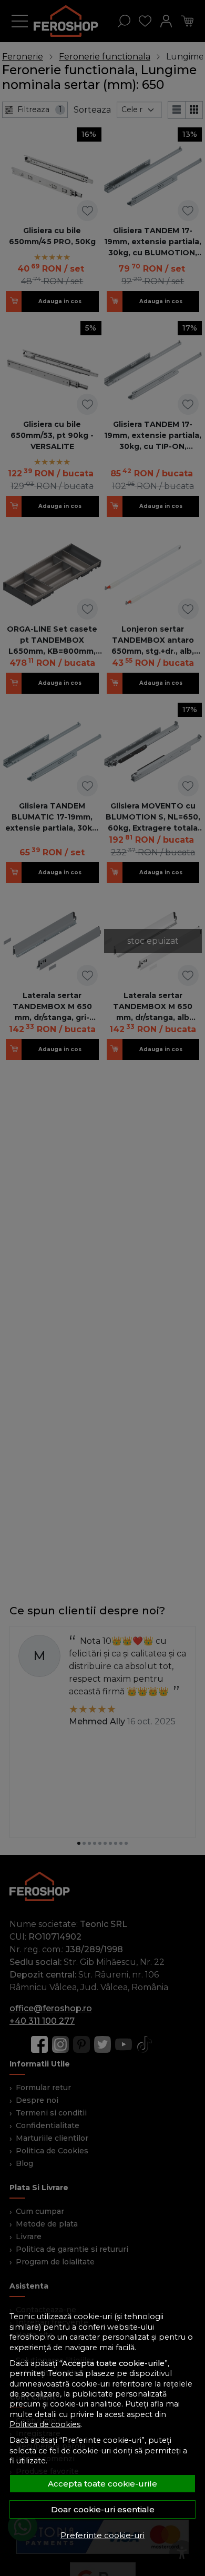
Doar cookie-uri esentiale (103, 2509)
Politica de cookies (45, 2424)
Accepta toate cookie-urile (102, 2484)
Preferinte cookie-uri (102, 2535)
